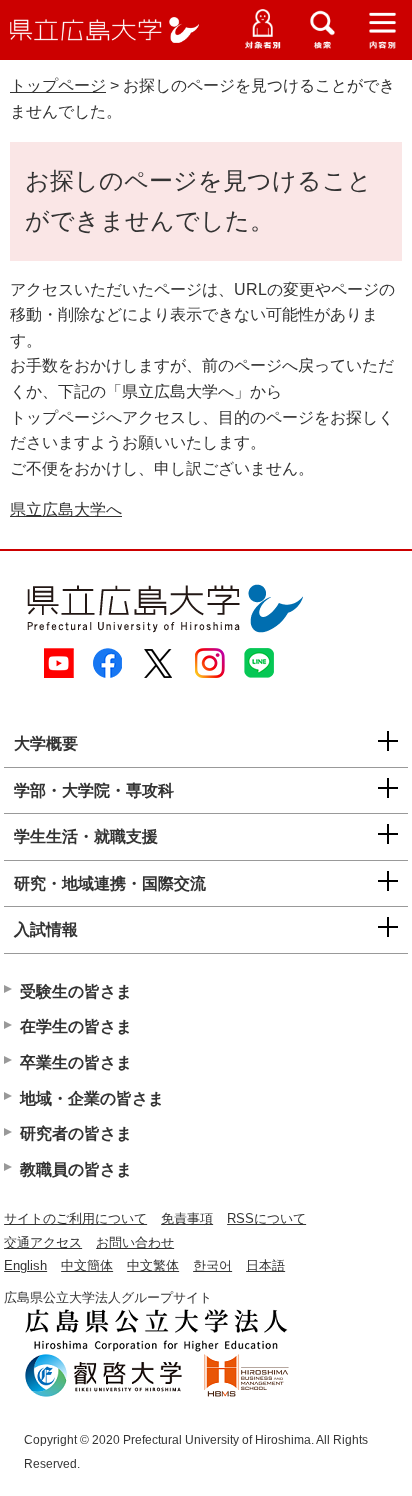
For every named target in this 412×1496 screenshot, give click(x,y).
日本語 (265, 1265)
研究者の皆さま (76, 1133)
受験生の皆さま (76, 991)
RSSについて (266, 1218)
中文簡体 (87, 1265)
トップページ (58, 85)
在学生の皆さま (76, 1026)
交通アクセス (43, 1242)
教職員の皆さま (76, 1169)
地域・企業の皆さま (92, 1098)
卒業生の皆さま (76, 1062)
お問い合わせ (135, 1242)
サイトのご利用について (75, 1218)
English (25, 1265)
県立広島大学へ (66, 509)
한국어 (212, 1265)
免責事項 (187, 1218)
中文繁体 (153, 1265)
